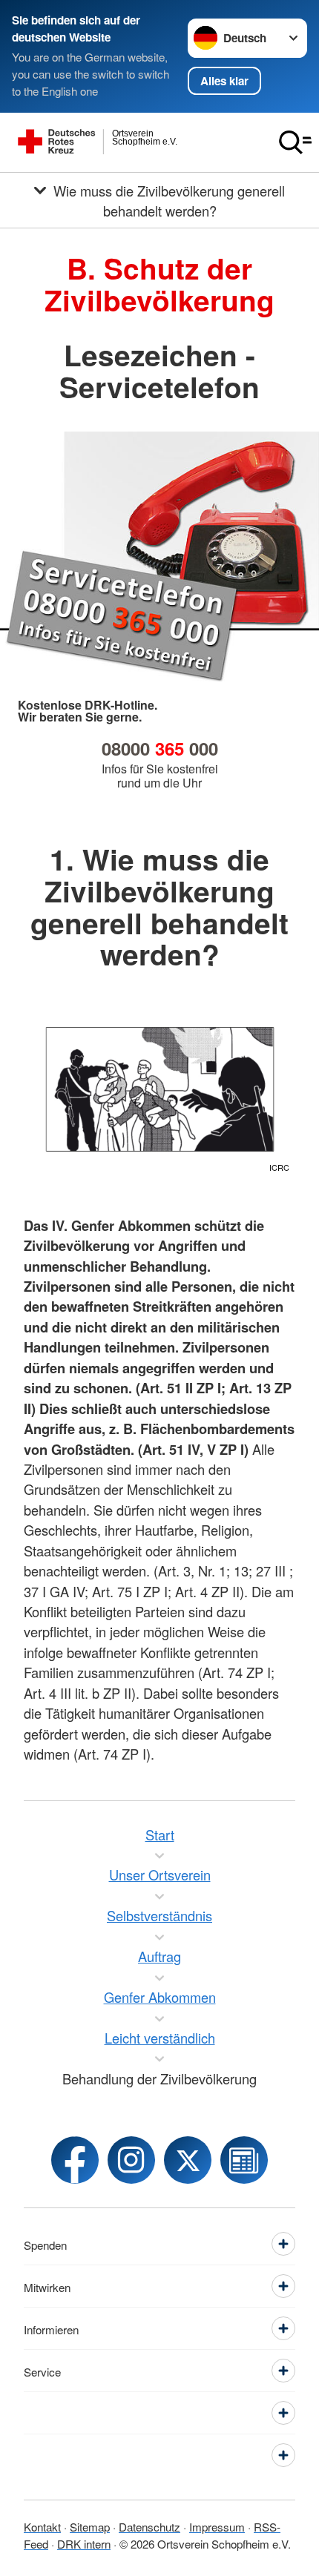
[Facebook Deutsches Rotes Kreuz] (75, 2160)
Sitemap (90, 2526)
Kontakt (42, 2526)
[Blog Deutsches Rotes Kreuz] (244, 2160)
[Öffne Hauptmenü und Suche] (295, 142)
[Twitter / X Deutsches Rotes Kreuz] (188, 2160)
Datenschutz (149, 2526)
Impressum (217, 2526)
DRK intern (84, 2543)
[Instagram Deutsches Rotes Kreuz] (131, 2160)
